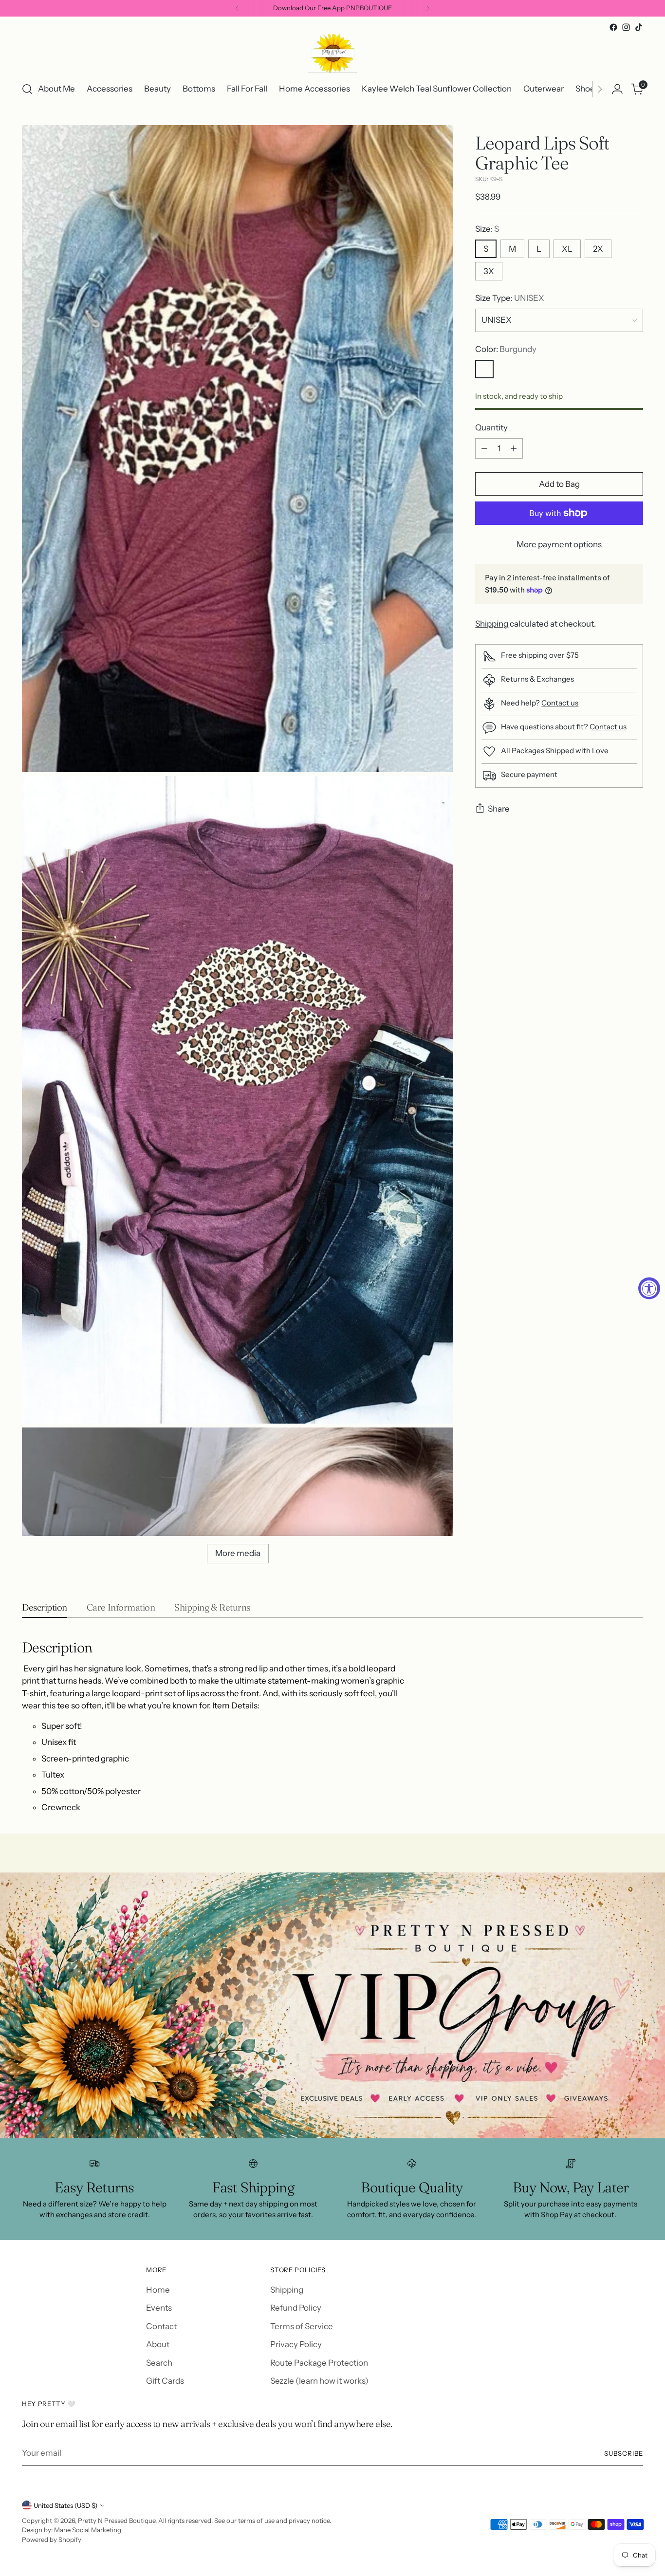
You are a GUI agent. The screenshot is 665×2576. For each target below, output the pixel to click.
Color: (506, 350)
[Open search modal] (27, 89)
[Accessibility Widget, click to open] (649, 1288)
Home (158, 2290)
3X (489, 271)
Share (499, 809)
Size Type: (510, 298)
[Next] (428, 8)
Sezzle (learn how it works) (319, 2381)
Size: (487, 229)
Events (159, 2308)
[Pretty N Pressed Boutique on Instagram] (626, 27)
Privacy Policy (296, 2344)
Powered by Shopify (52, 2539)
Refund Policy (296, 2308)
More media (238, 1553)
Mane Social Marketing (88, 2530)
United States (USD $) (65, 2505)
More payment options (559, 544)
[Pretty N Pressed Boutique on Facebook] (613, 27)
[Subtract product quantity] (484, 448)
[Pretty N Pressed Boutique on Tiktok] (639, 27)
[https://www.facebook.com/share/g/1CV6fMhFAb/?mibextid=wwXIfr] (332, 2005)
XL (567, 249)
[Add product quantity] (514, 448)
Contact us (560, 703)
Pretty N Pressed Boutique (117, 2520)
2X (598, 249)
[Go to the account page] (617, 89)
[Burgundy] (484, 369)
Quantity (491, 428)
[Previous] (237, 8)
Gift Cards (165, 2381)
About (158, 2344)
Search (159, 2363)
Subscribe (624, 2453)
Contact (161, 2326)
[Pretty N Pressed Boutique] (332, 53)
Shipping (492, 624)
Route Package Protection (319, 2363)
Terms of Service (302, 2326)
